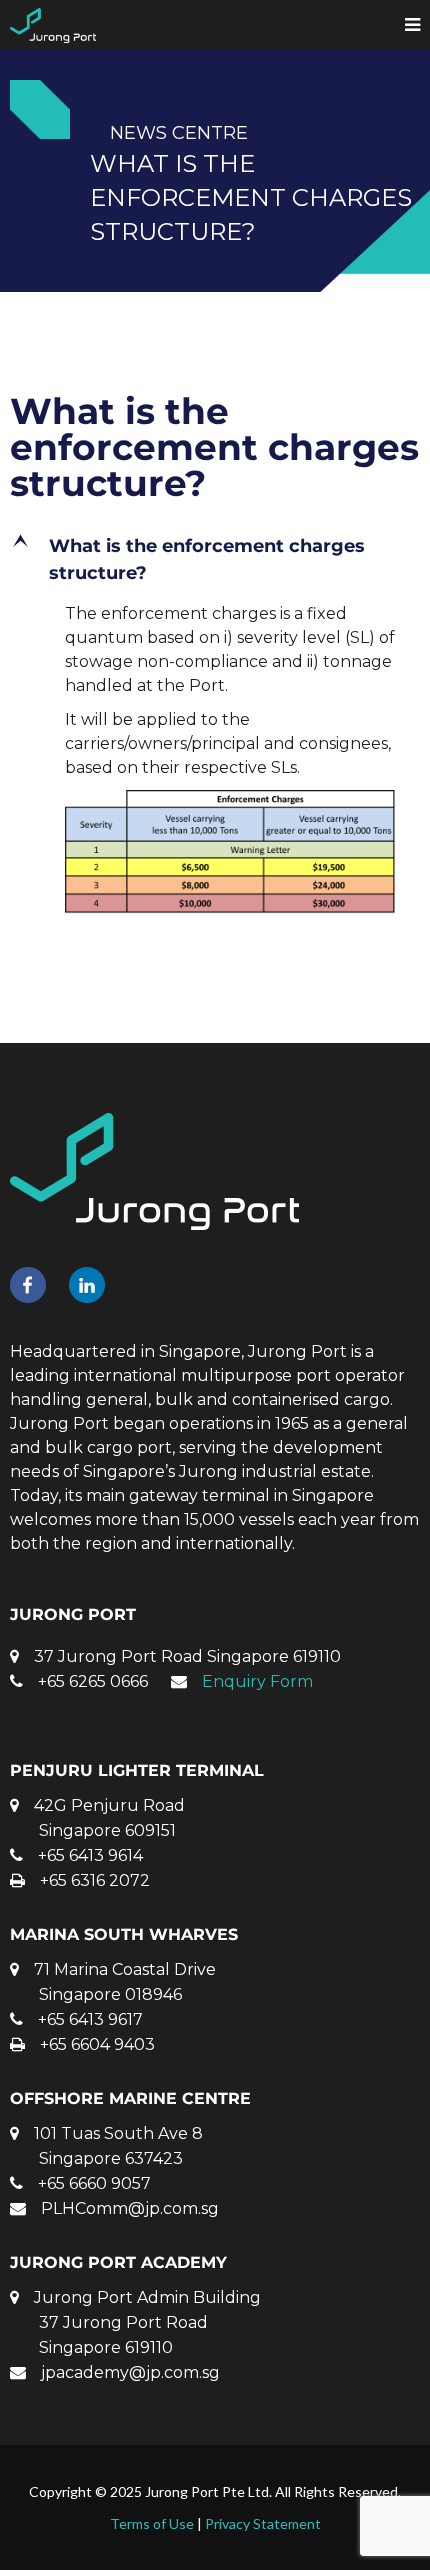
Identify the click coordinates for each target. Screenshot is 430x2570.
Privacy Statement (263, 2523)
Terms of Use (152, 2523)
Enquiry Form (257, 1681)
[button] (215, 560)
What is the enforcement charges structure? (214, 447)
